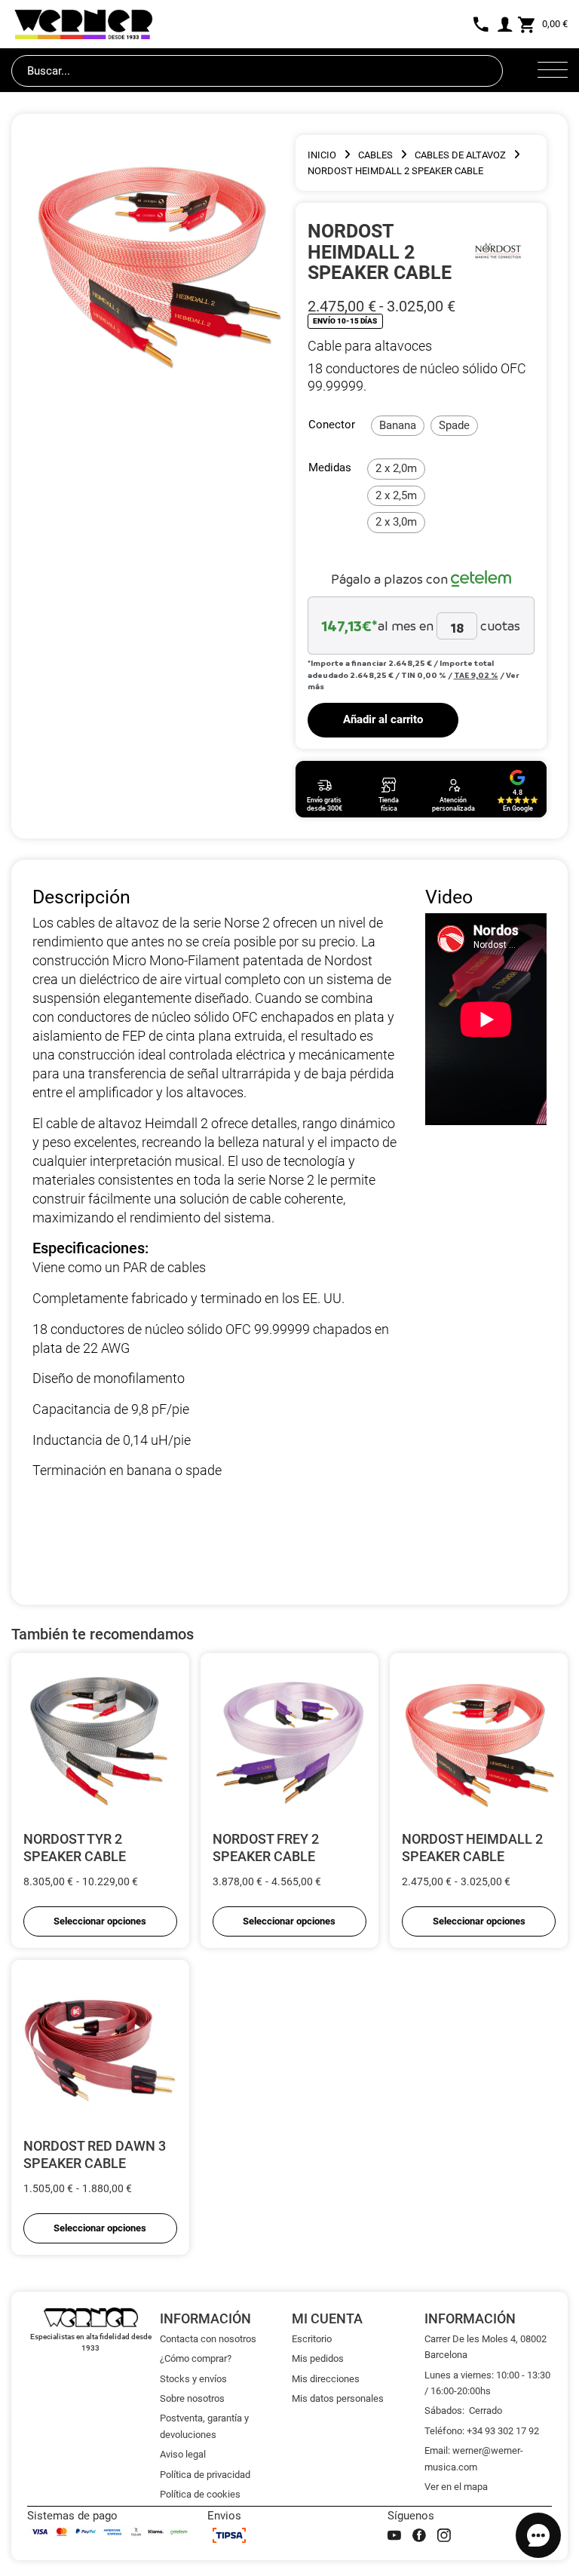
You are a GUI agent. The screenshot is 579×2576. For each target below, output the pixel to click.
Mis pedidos (318, 2358)
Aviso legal (183, 2454)
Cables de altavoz (460, 155)
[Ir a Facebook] (419, 2535)
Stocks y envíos (193, 2379)
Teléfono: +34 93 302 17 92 (482, 2431)
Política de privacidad (205, 2475)
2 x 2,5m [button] (396, 495)
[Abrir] (553, 71)
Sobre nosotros (192, 2398)
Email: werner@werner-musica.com (474, 2458)
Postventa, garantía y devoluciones (204, 2426)
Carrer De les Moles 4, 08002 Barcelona (486, 2347)
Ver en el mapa (456, 2487)
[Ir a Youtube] (394, 2535)
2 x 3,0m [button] (396, 522)
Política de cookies (200, 2494)
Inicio (322, 155)
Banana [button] (398, 425)
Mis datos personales (338, 2398)
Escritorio (312, 2339)
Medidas (330, 468)
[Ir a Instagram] (444, 2535)
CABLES (375, 155)
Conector (332, 425)
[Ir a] (497, 252)
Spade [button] (454, 425)
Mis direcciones (326, 2379)
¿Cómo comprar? (196, 2358)
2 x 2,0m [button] (396, 468)
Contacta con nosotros (208, 2339)
